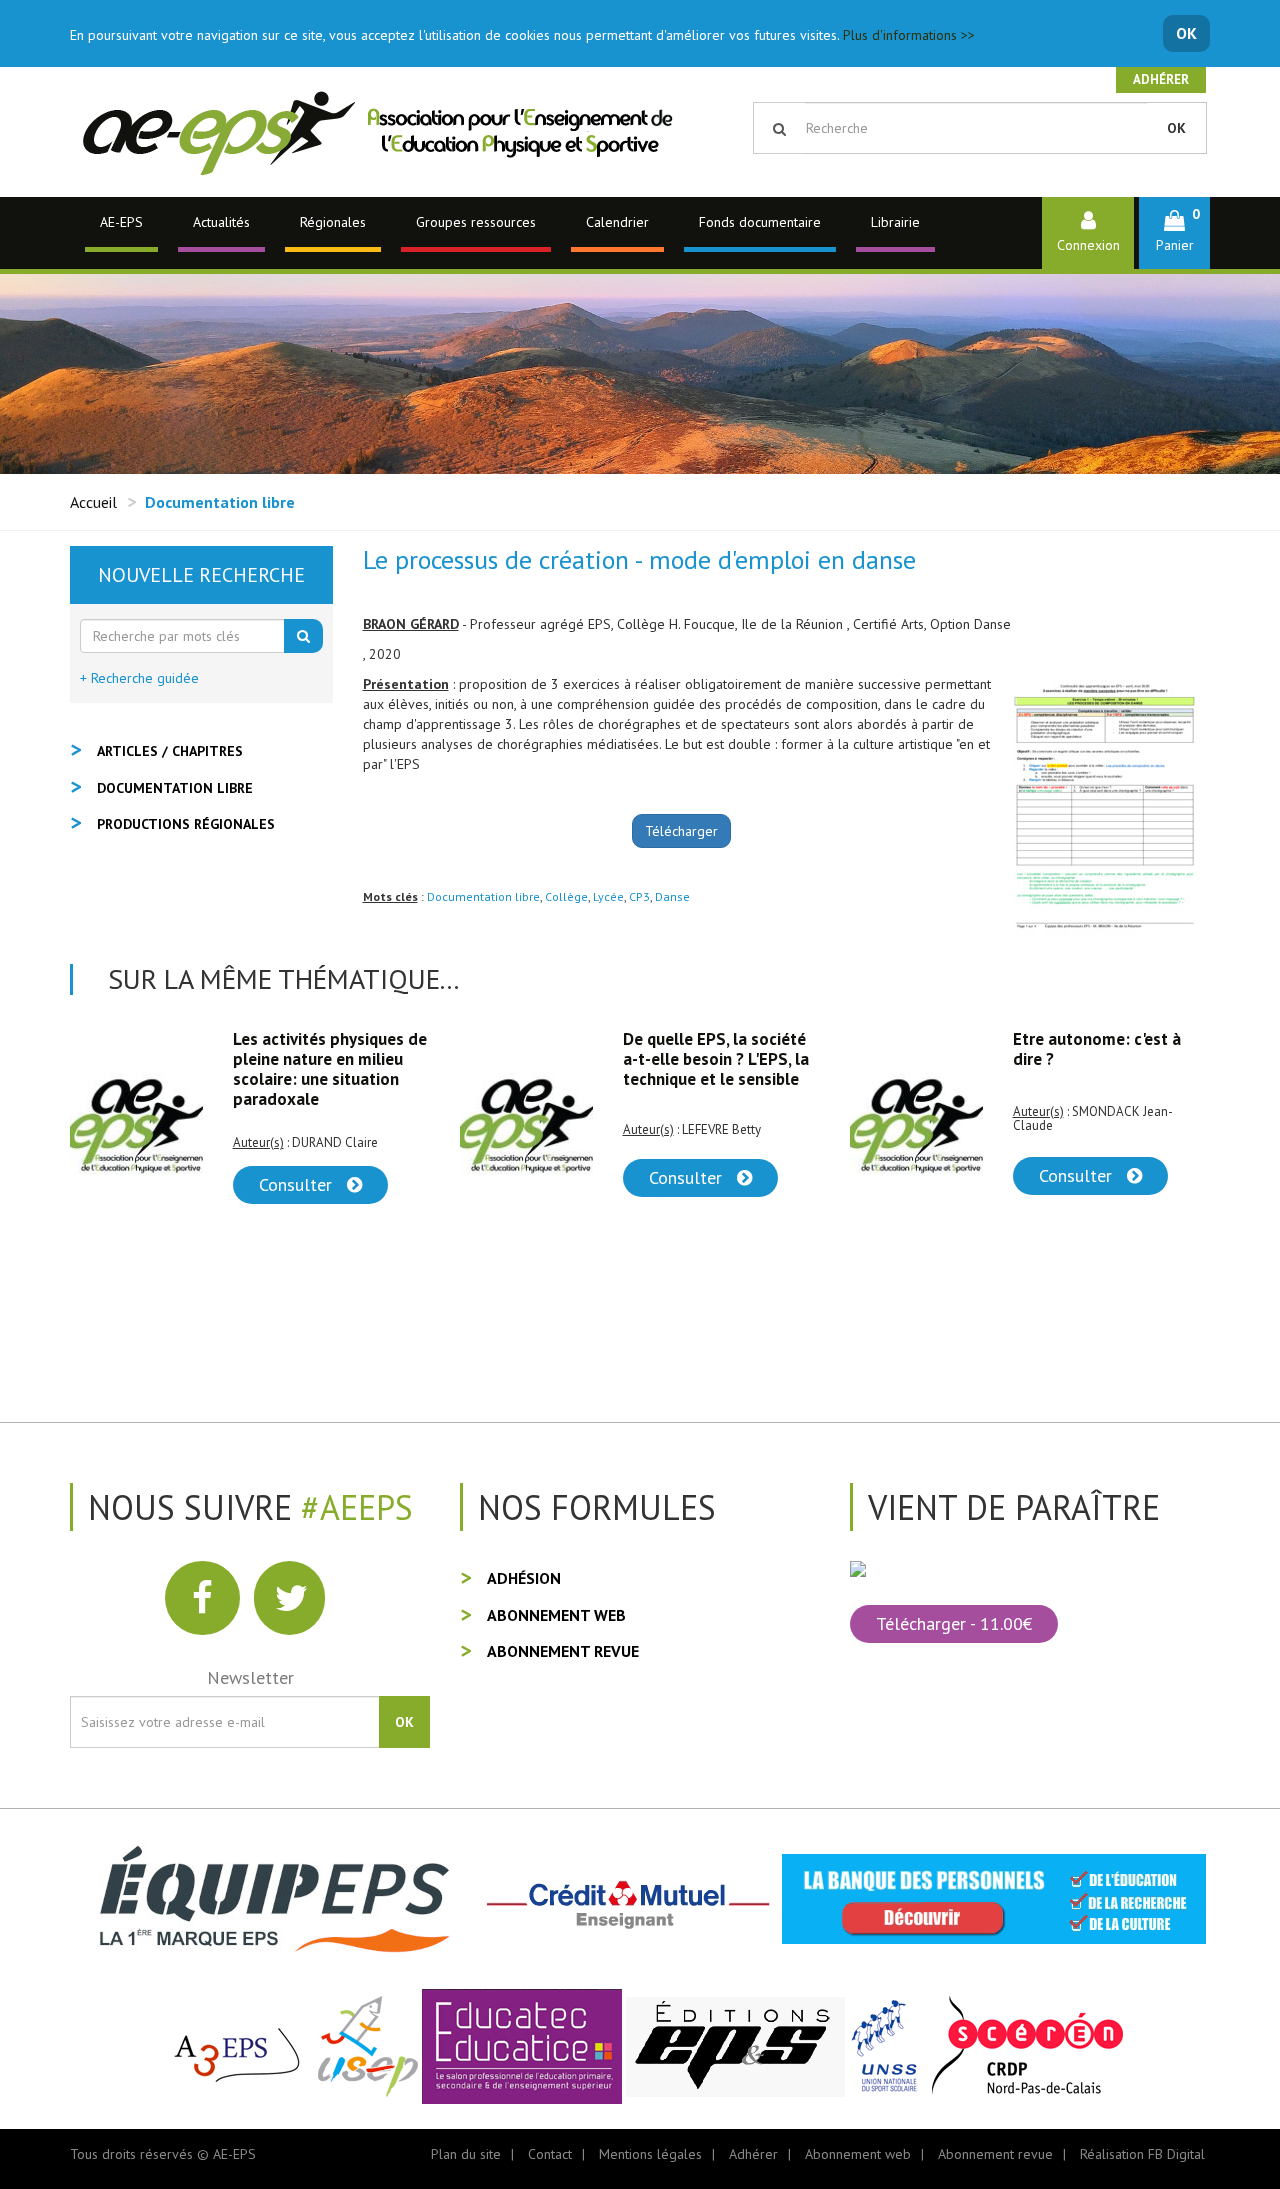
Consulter (298, 1177)
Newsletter (250, 1677)
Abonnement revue (563, 1651)
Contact (550, 2154)
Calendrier (617, 222)
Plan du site (466, 2154)
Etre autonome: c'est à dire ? (707, 1049)
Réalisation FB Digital (1142, 2154)
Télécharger (681, 831)
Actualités (221, 222)
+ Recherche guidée (139, 678)
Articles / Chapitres (170, 751)
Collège (566, 896)
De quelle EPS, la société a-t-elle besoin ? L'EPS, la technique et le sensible (326, 1059)
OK (1186, 33)
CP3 (639, 896)
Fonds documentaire (760, 222)
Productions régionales (186, 824)
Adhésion (524, 1578)
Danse (672, 896)
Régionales (333, 222)
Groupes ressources (476, 222)
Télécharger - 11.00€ (954, 1623)
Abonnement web (556, 1615)
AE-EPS (121, 222)
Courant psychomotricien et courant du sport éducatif (1106, 1059)
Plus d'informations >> (909, 35)
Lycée (608, 896)
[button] (1174, 232)
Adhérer (1161, 79)
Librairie (895, 222)
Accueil (93, 502)
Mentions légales (650, 2154)
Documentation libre (483, 896)
